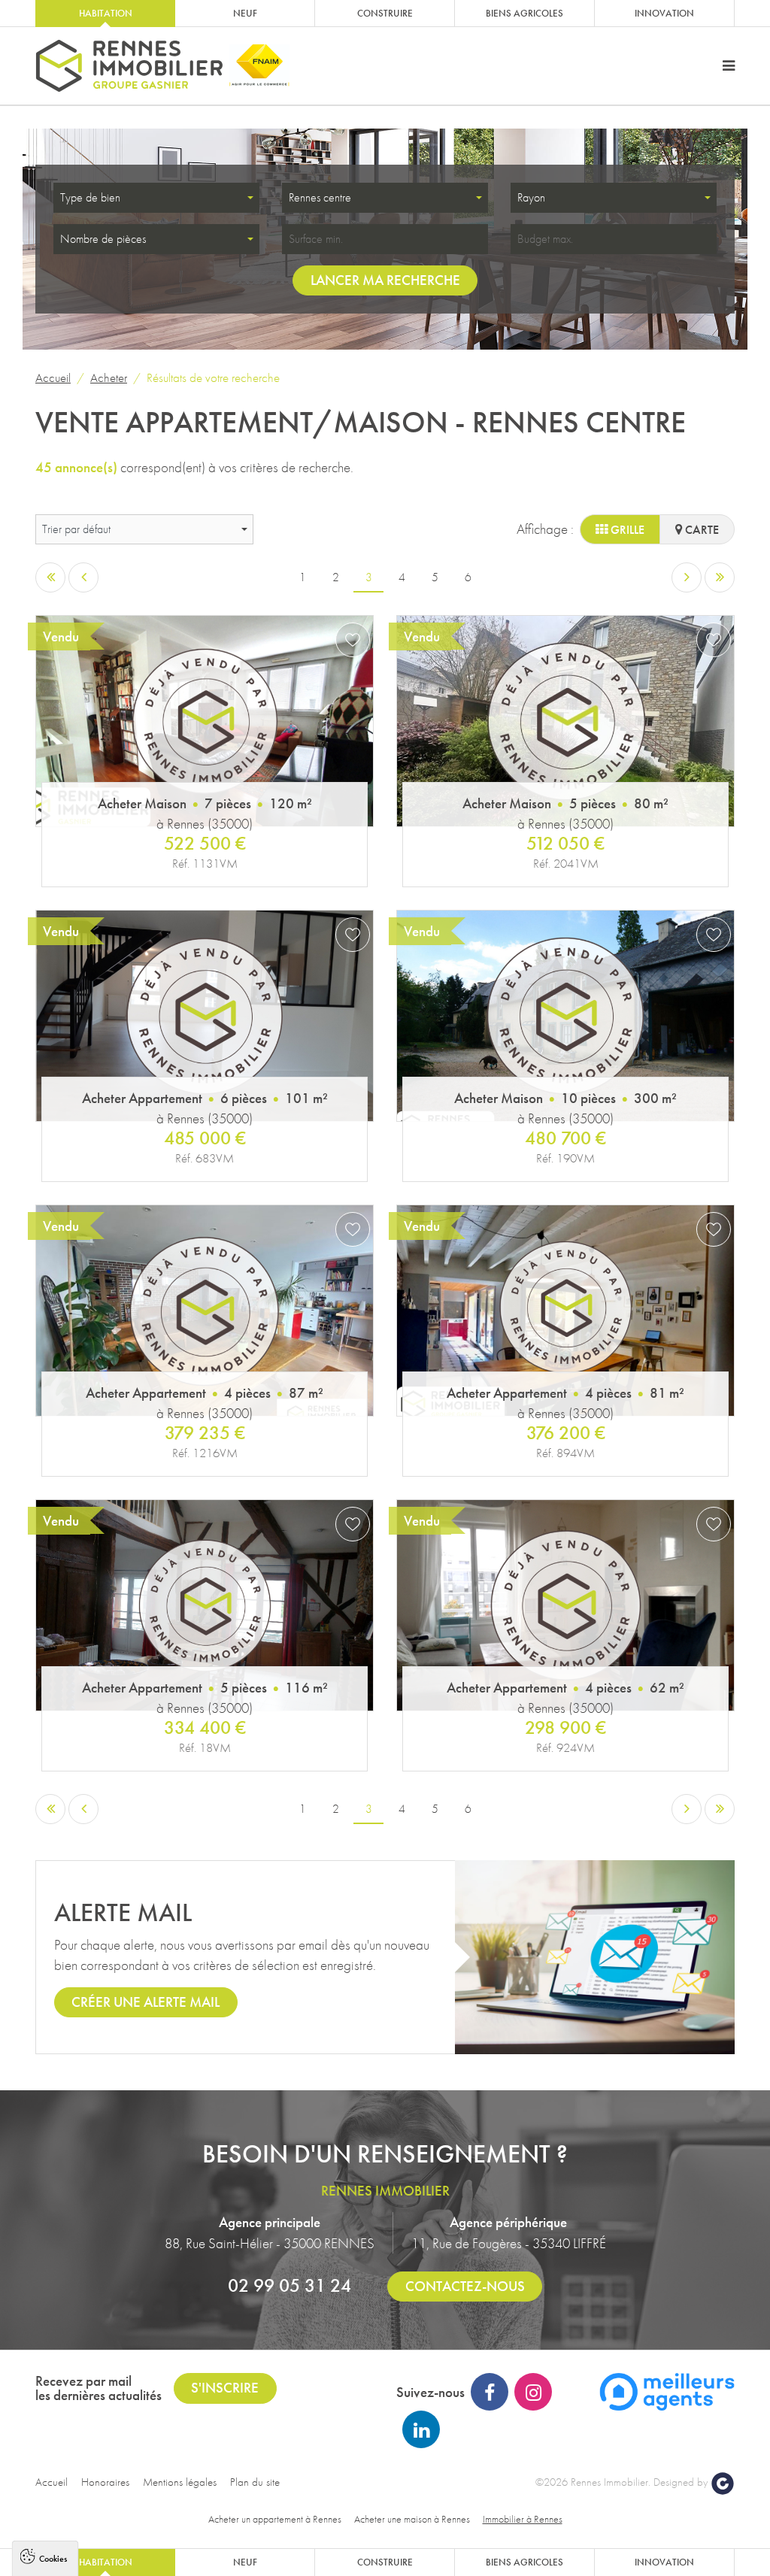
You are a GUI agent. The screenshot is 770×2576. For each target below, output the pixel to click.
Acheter (109, 377)
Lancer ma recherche (385, 280)
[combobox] (156, 198)
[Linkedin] (421, 2429)
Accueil (53, 377)
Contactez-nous (465, 2286)
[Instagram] (533, 2392)
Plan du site (255, 2482)
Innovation (664, 13)
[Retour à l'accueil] (129, 66)
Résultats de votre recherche (213, 377)
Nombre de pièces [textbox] (103, 239)
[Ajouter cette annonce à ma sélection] (353, 640)
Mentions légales (180, 2482)
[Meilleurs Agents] (667, 2390)
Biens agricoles (524, 13)
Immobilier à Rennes (523, 2519)
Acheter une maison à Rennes (412, 2519)
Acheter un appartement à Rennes (275, 2519)
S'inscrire (225, 2388)
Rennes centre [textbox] (320, 197)
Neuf (245, 13)
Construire (385, 13)
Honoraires (105, 2482)
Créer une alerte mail (146, 2002)
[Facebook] (490, 2392)
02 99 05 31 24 (290, 2285)
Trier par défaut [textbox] (76, 529)
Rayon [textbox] (531, 197)
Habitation (106, 13)
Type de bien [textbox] (90, 197)
